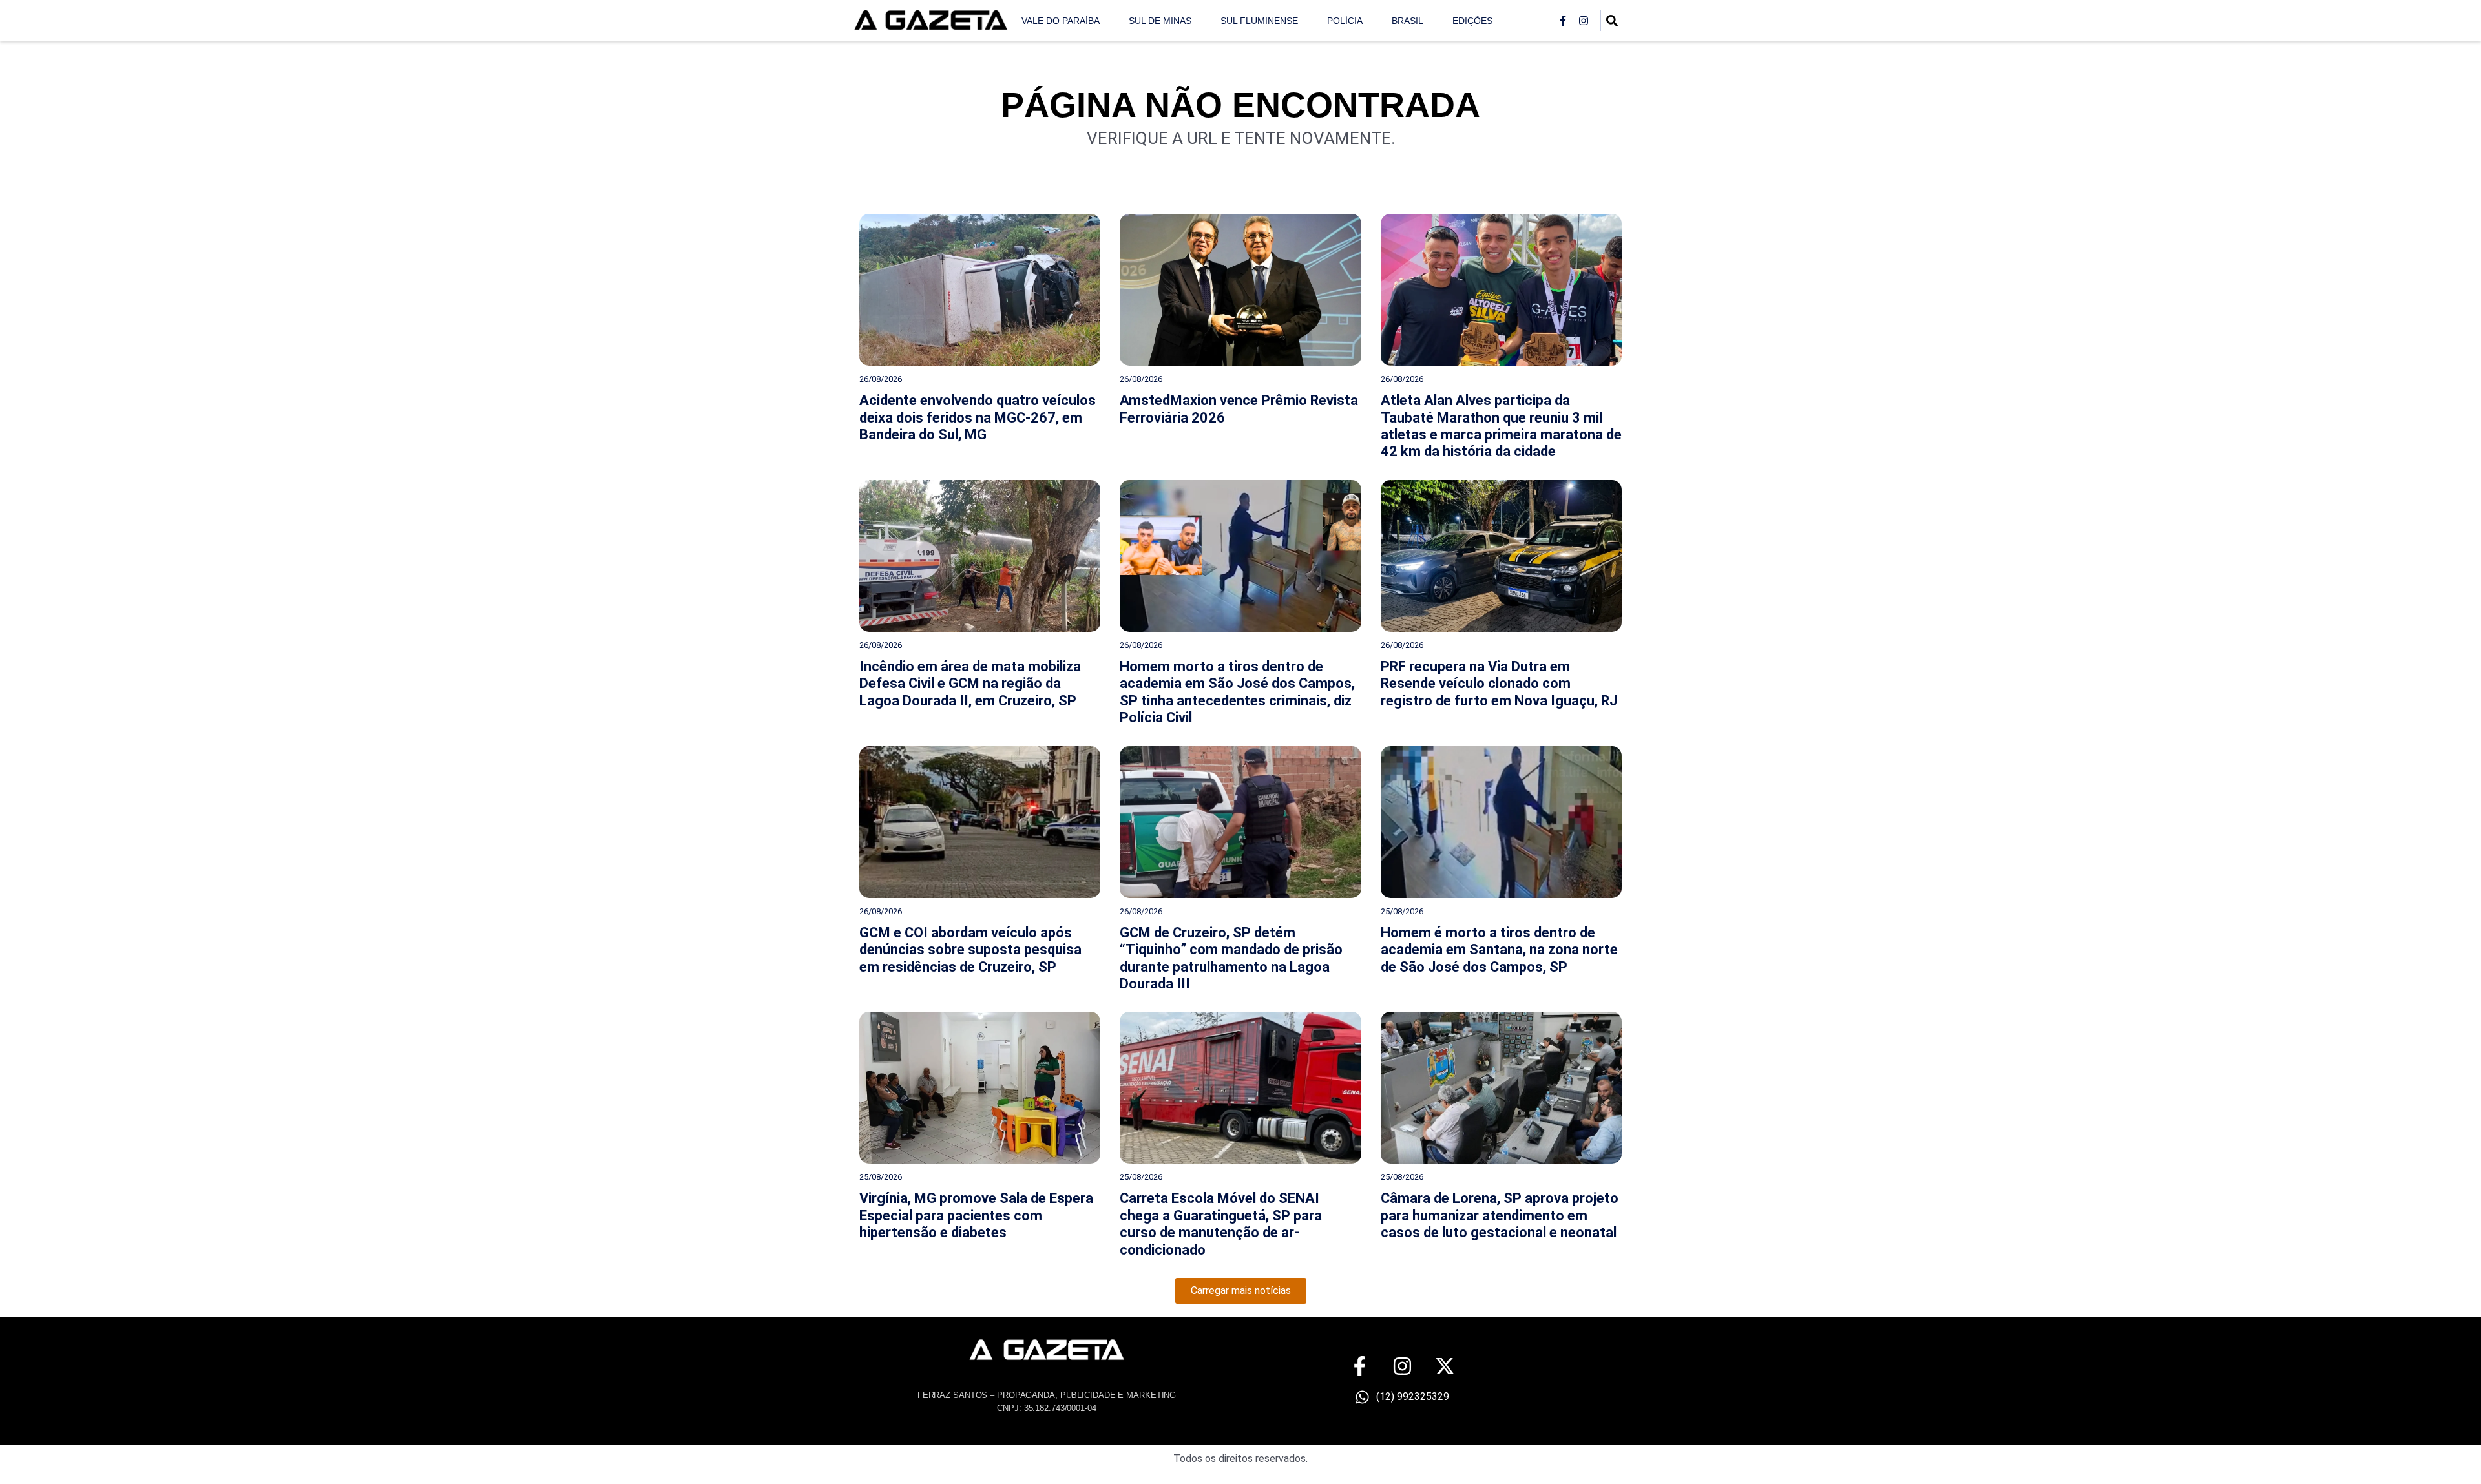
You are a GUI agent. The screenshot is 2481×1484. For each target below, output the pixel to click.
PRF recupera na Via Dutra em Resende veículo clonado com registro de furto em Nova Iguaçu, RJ (1499, 684)
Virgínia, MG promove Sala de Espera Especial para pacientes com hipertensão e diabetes (976, 1215)
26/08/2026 (881, 379)
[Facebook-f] (1563, 21)
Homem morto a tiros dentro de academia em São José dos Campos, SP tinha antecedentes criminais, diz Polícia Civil (1237, 692)
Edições (1472, 21)
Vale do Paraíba (1061, 21)
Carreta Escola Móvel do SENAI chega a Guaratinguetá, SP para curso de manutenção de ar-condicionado (1221, 1224)
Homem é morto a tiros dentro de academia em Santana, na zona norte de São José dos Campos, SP (1499, 950)
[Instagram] (1584, 21)
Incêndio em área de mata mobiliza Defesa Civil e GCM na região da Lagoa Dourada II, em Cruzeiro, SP (970, 684)
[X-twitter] (1445, 1366)
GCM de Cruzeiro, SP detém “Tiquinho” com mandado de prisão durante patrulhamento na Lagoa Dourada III (1231, 958)
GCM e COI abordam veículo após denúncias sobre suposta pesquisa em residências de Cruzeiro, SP (970, 950)
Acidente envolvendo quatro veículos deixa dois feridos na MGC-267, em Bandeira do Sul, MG (978, 417)
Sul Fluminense (1259, 21)
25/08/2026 (1402, 911)
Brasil (1408, 21)
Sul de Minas (1160, 21)
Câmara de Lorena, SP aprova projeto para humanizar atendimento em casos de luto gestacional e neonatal (1500, 1215)
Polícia (1345, 21)
